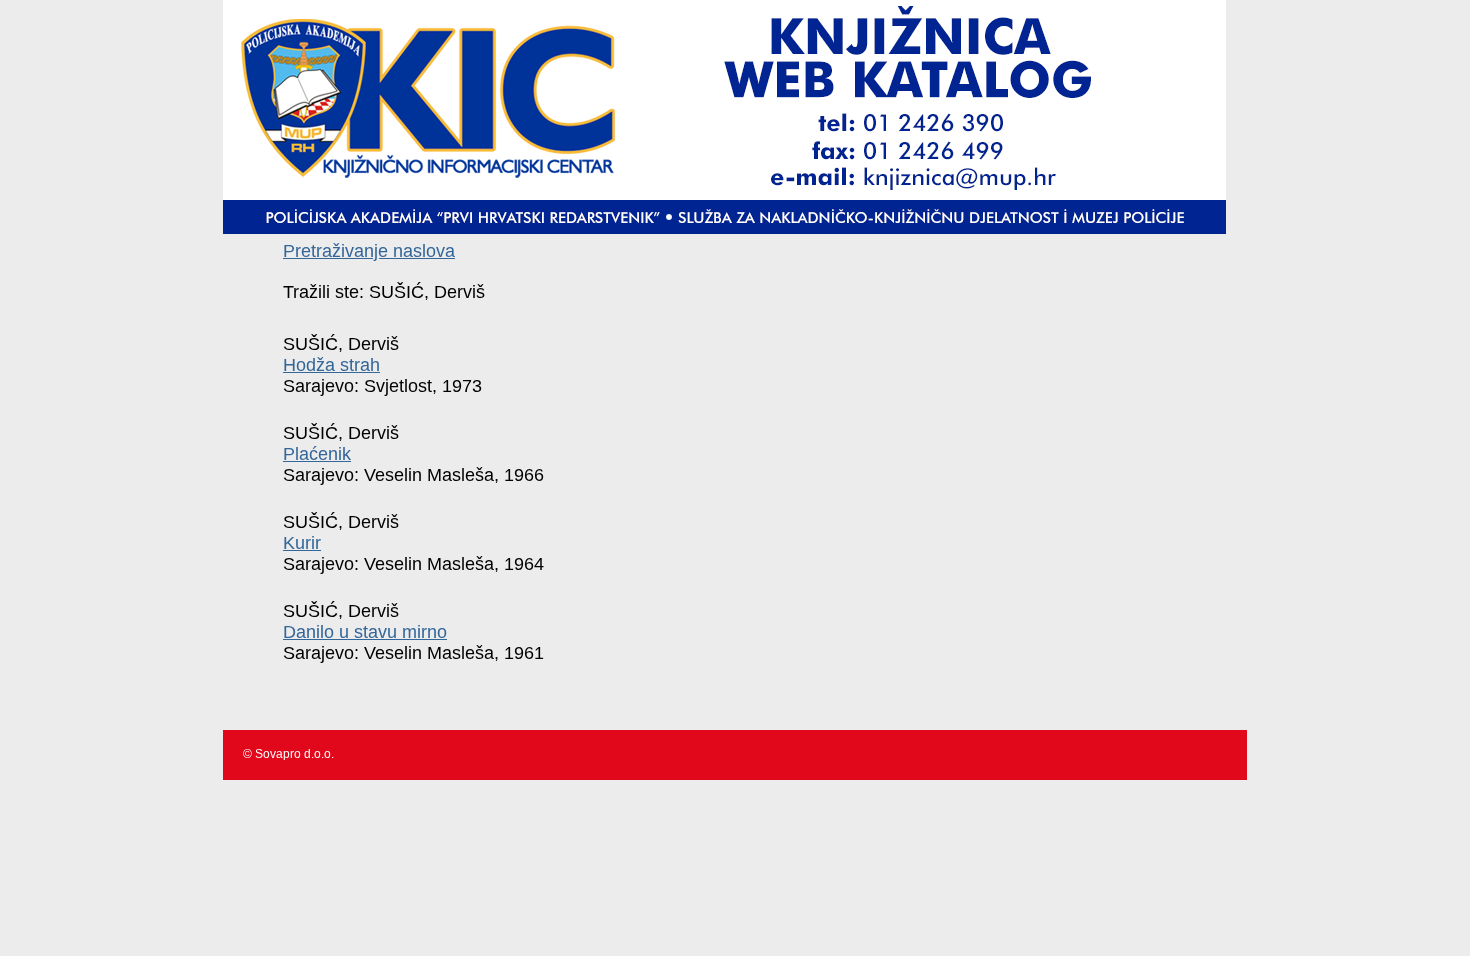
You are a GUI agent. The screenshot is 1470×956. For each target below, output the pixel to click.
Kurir (302, 543)
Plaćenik (317, 454)
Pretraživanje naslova (369, 251)
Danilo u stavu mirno (365, 632)
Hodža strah (331, 365)
